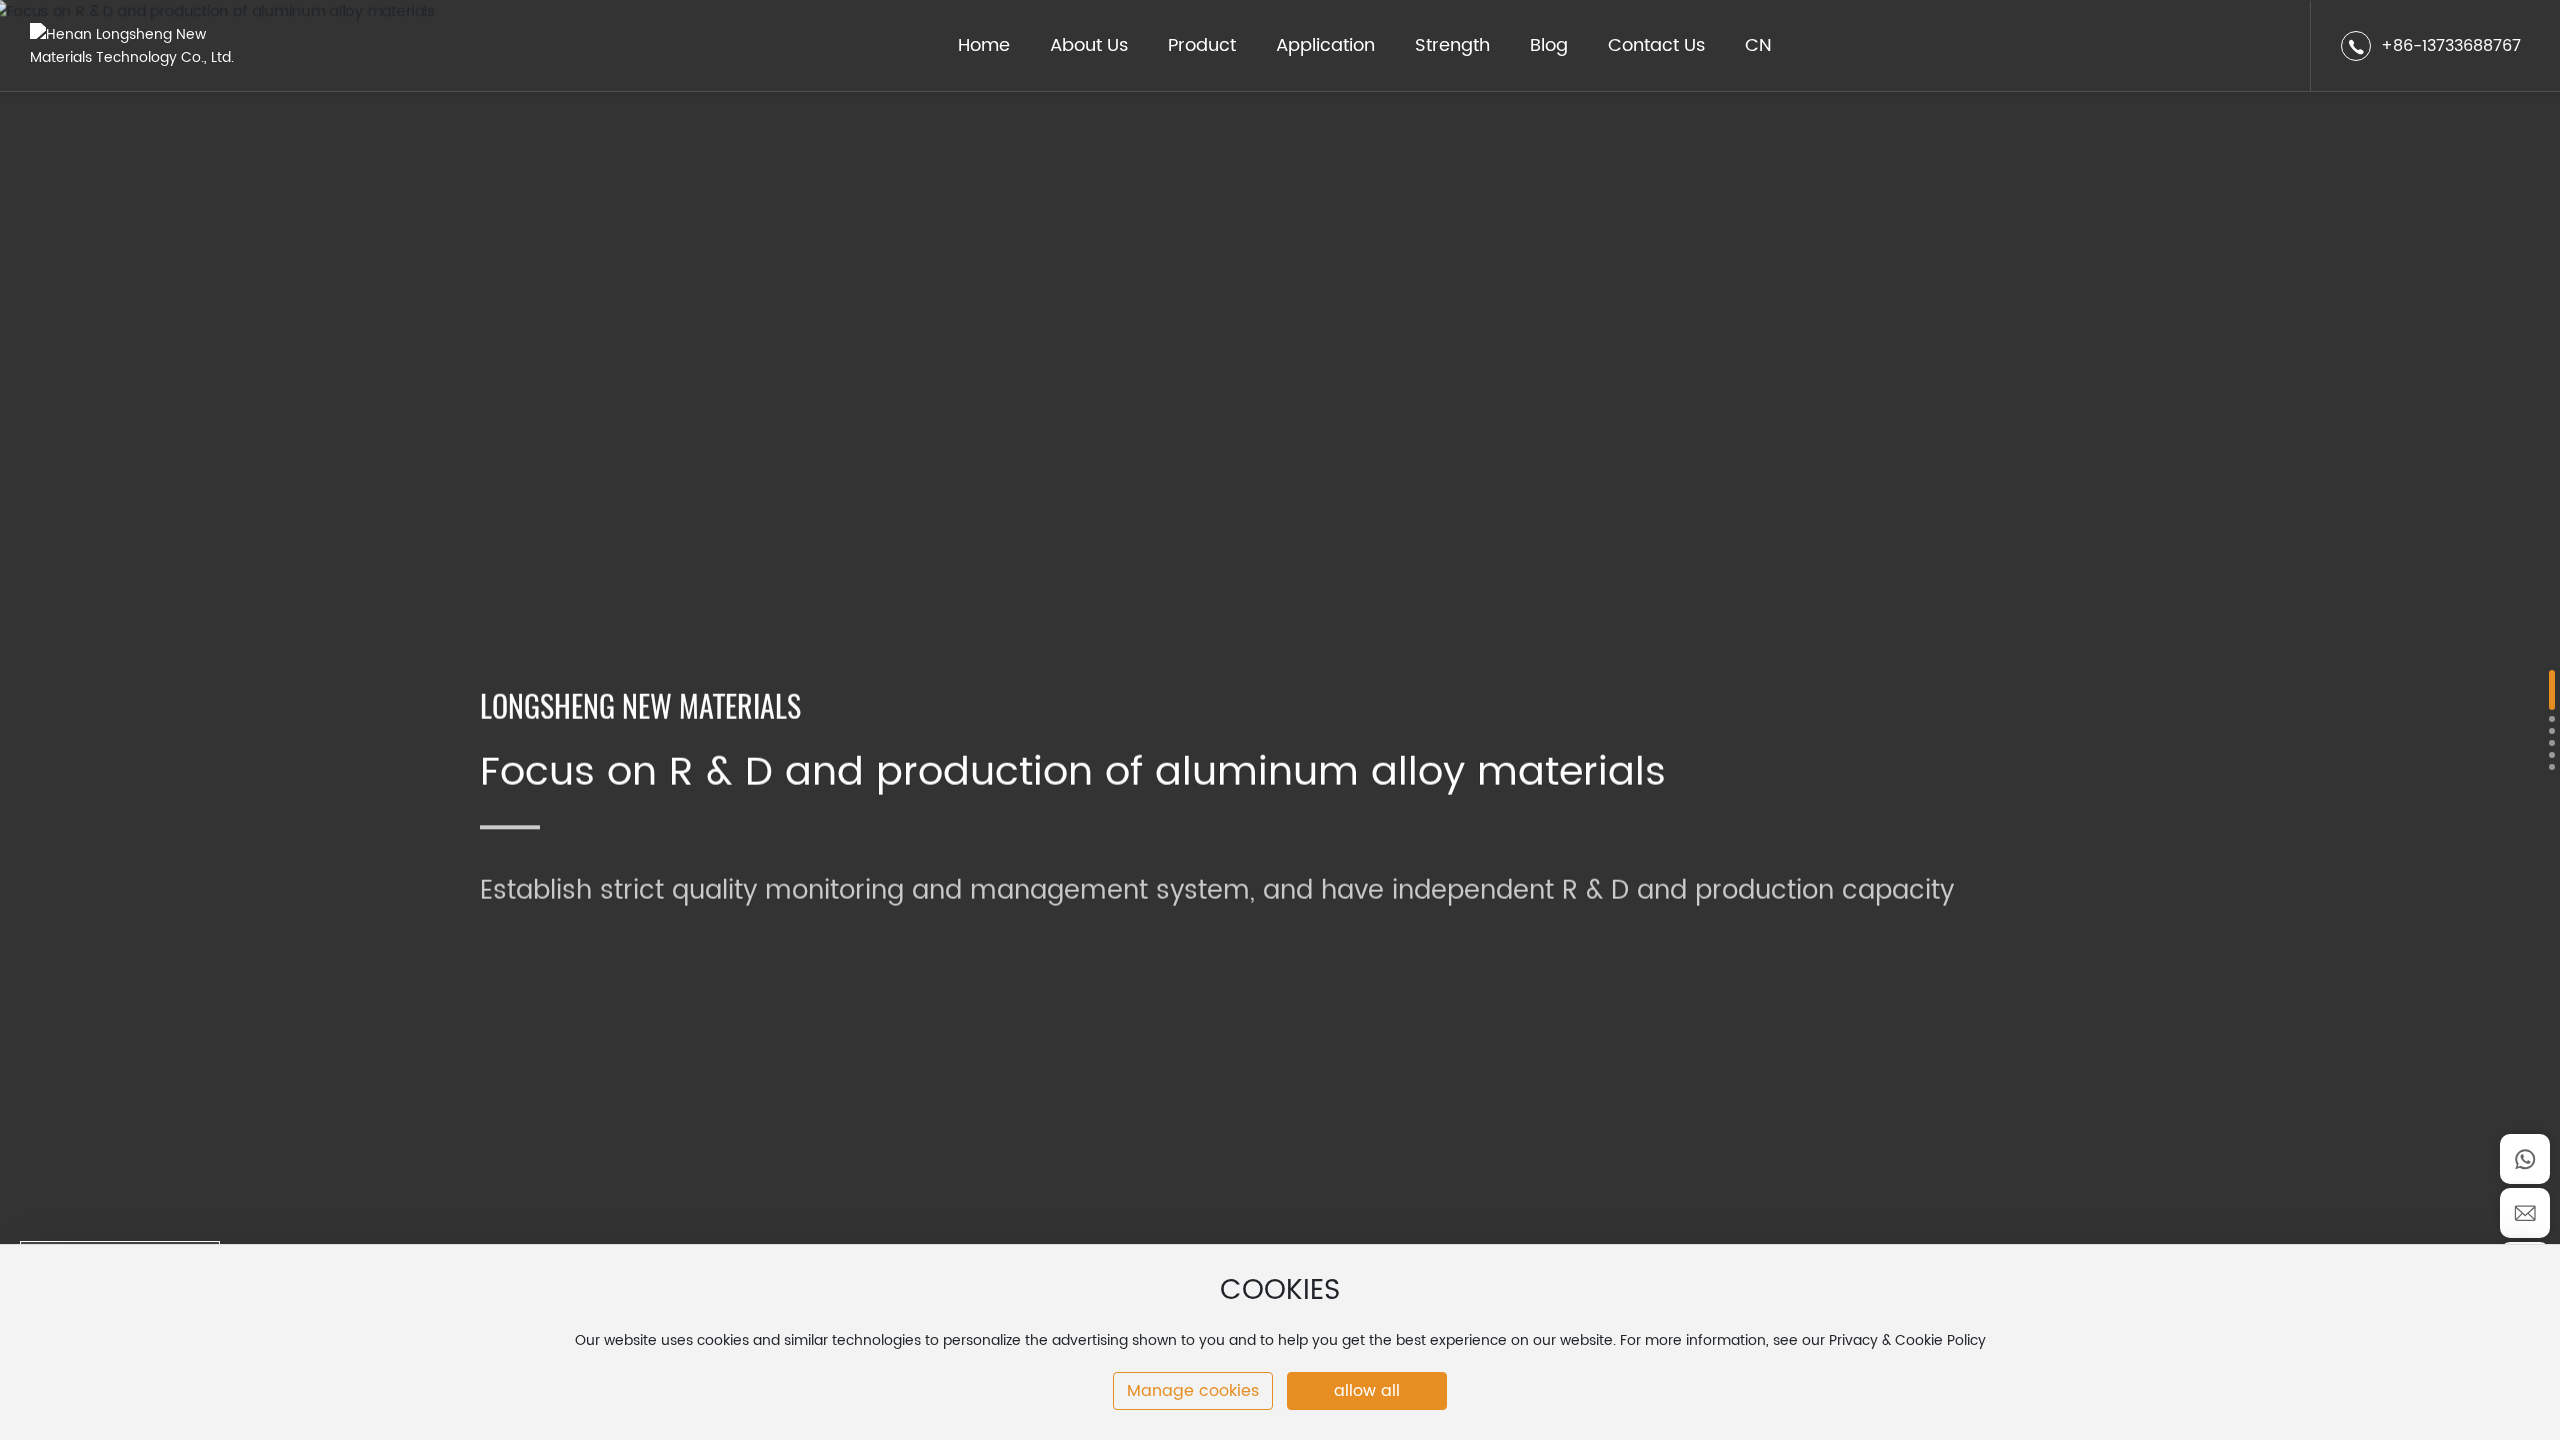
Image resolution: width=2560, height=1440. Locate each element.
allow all (1367, 1391)
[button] (2552, 690)
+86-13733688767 (2451, 46)
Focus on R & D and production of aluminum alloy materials (1073, 772)
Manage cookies (1193, 1391)
